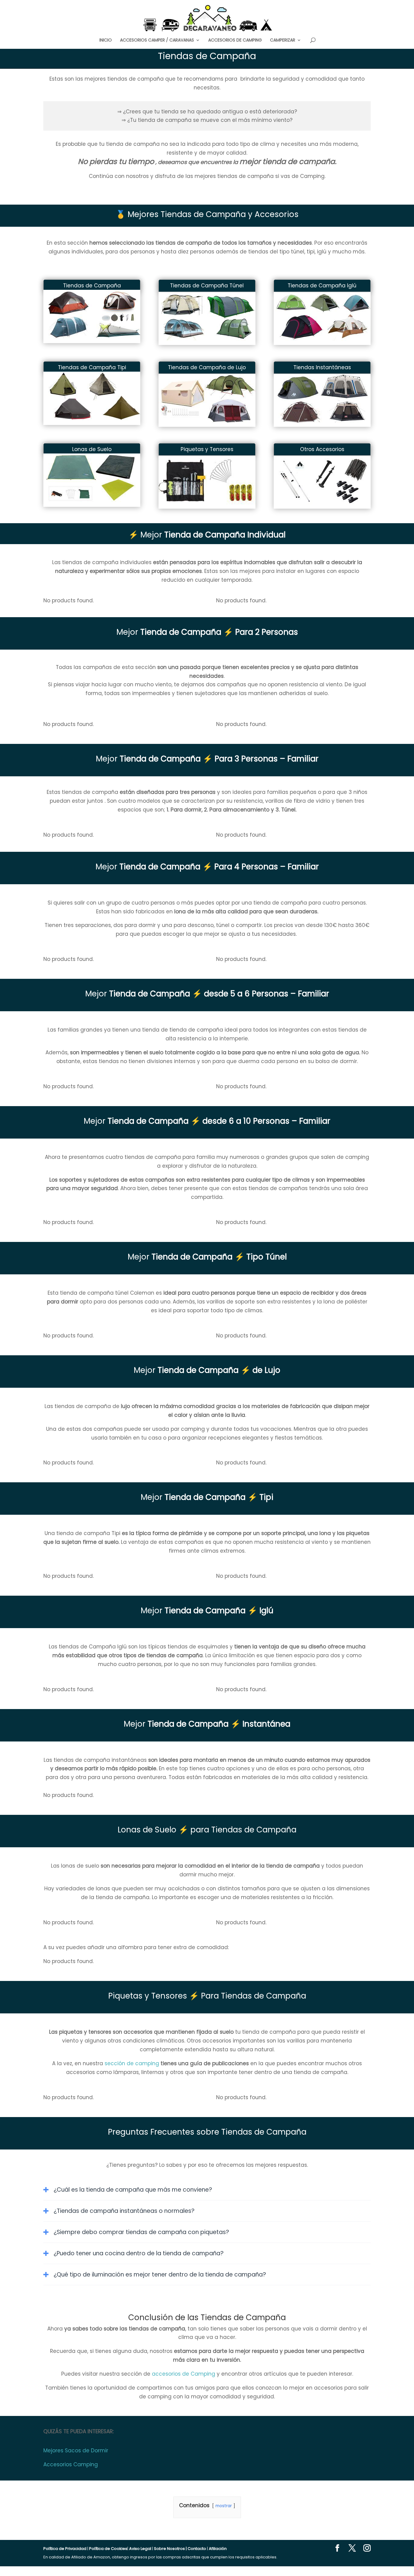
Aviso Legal (140, 2549)
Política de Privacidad (65, 2549)
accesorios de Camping (184, 2374)
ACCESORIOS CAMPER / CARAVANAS (157, 40)
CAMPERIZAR (283, 40)
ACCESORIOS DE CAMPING (235, 40)
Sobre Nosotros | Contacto (180, 2549)
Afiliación (218, 2549)
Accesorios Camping (71, 2464)
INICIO (106, 40)
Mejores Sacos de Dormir (76, 2451)
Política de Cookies (108, 2549)
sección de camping (132, 2063)
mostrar (224, 2506)
